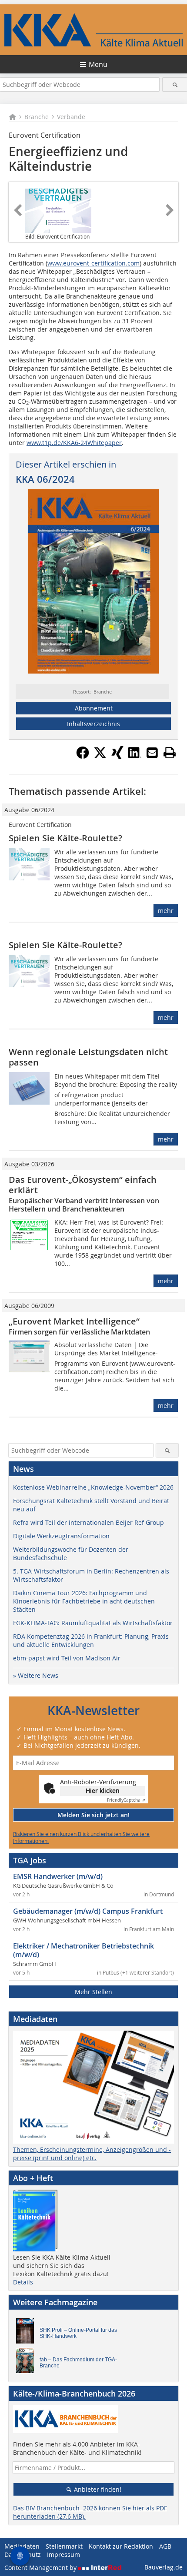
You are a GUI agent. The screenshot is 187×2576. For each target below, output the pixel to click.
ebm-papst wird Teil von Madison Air (67, 1658)
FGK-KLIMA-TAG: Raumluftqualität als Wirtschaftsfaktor (93, 1623)
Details (23, 2282)
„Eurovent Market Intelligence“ (74, 1321)
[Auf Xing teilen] (117, 757)
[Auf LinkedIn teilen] (135, 757)
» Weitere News (36, 1675)
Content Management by (41, 2568)
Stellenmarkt (64, 2546)
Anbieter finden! (97, 2489)
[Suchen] (175, 85)
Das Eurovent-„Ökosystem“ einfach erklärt (83, 1185)
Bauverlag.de (164, 2567)
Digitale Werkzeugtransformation (61, 1536)
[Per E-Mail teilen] (152, 753)
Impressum (63, 2554)
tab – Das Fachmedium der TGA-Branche (78, 2363)
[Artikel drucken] (170, 753)
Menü (98, 64)
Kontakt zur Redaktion (121, 2546)
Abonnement (94, 708)
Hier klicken (103, 1791)
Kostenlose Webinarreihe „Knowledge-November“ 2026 (93, 1487)
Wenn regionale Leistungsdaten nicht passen (88, 1057)
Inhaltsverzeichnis (93, 724)
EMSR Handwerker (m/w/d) (58, 1876)
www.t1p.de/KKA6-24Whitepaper (74, 443)
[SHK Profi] (27, 2333)
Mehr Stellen (93, 1992)
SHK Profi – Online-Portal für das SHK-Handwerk (78, 2333)
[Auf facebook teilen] (83, 757)
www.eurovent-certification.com (93, 263)
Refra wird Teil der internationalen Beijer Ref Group (88, 1522)
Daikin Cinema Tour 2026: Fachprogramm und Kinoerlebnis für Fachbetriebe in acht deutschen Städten (84, 1601)
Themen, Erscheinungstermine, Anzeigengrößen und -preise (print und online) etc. (92, 2154)
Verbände (71, 117)
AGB (165, 2546)
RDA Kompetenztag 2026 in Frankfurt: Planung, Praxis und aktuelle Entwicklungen (91, 1640)
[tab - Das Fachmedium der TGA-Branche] (27, 2363)
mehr (166, 911)
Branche (37, 117)
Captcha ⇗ (126, 1800)
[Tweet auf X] (100, 757)
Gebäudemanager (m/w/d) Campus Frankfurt (88, 1911)
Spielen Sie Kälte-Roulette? (65, 838)
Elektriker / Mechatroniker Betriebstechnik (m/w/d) (83, 1950)
